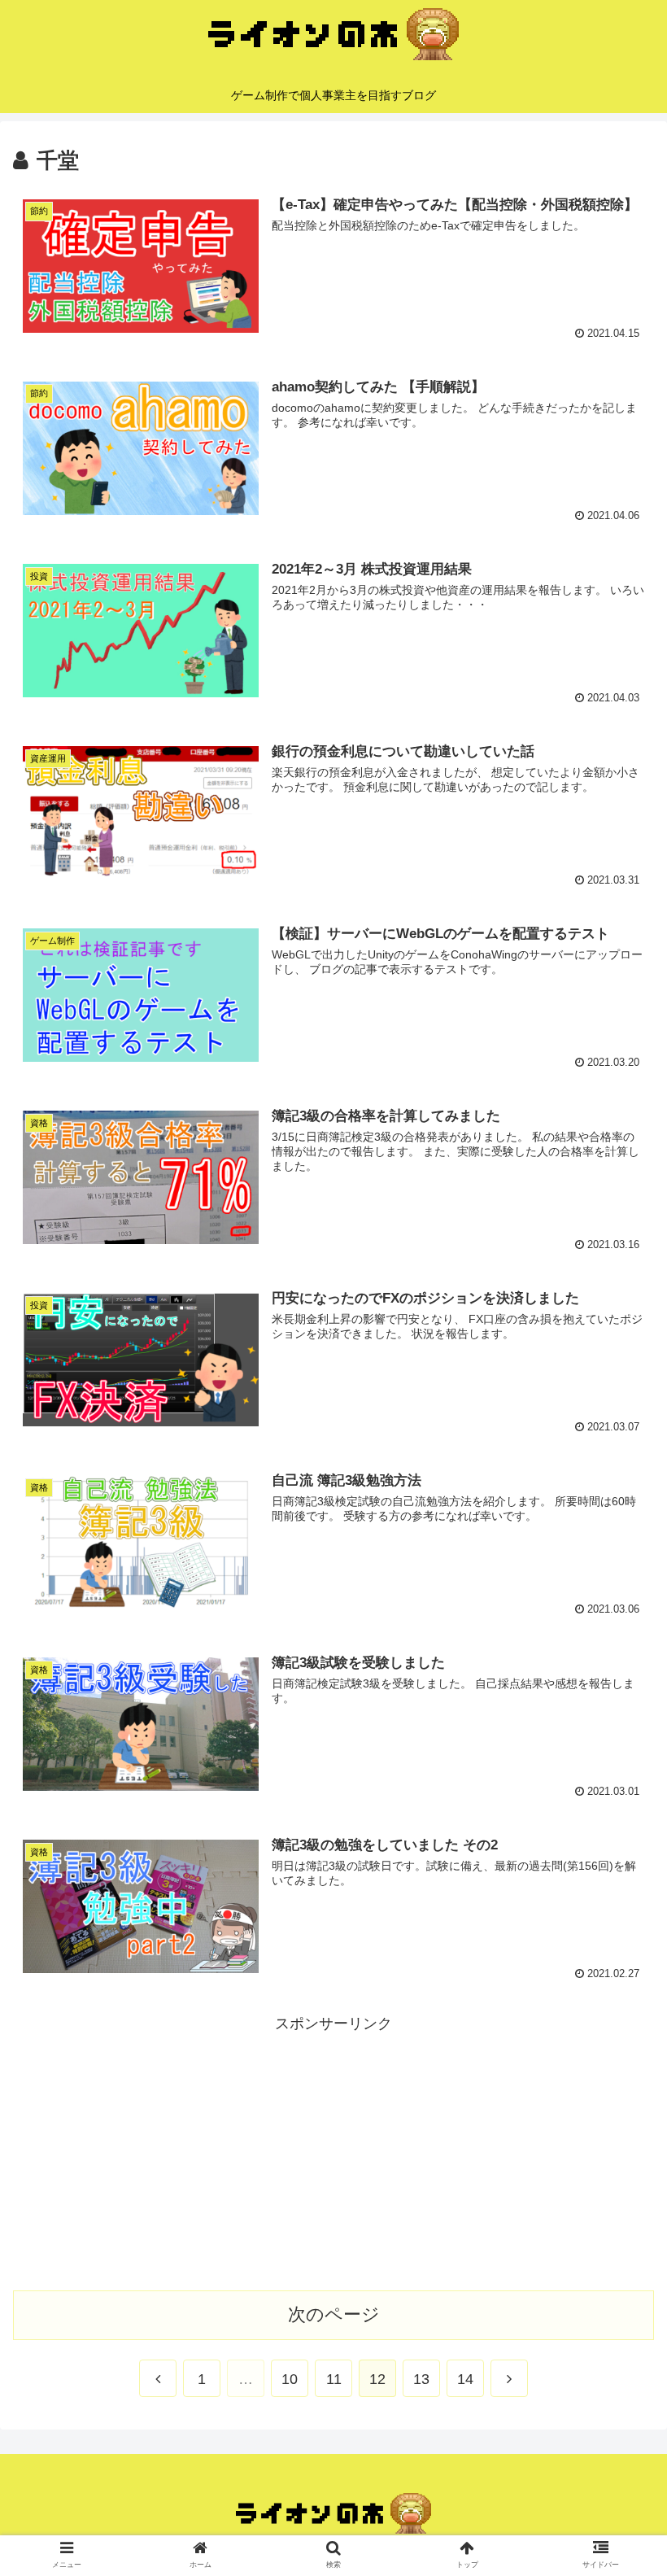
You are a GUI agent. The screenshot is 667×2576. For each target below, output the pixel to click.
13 (421, 2379)
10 (290, 2379)
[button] (617, 1787)
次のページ (334, 2314)
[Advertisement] (333, 2150)
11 (334, 2379)
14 (465, 2379)
